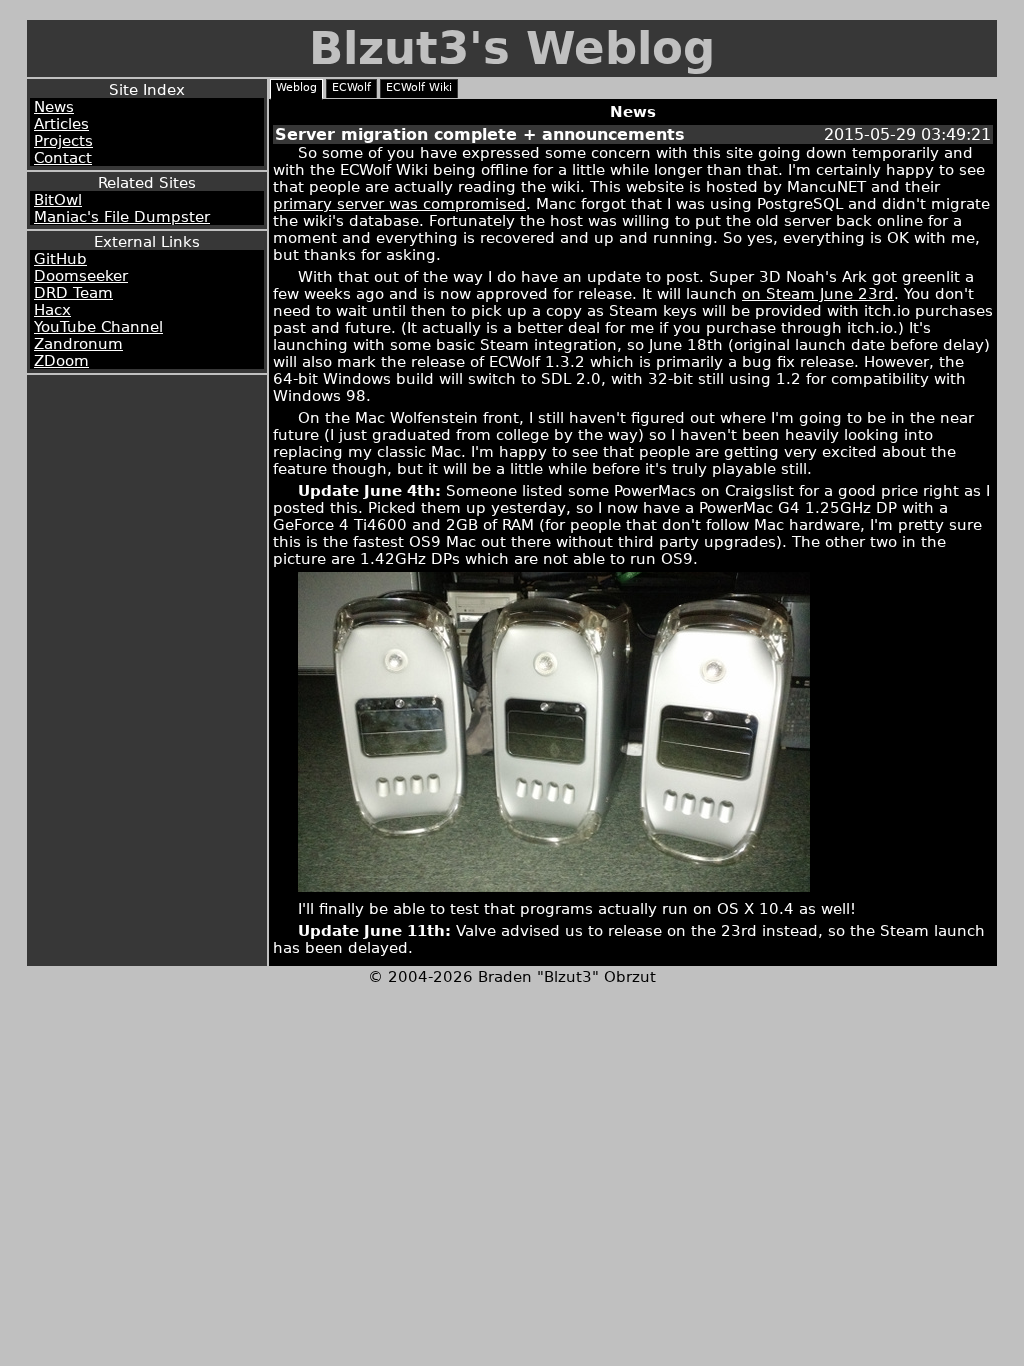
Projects (63, 140)
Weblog (296, 87)
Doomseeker (81, 275)
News (54, 106)
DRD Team (73, 292)
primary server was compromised (399, 203)
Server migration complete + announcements (480, 134)
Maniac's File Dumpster (122, 216)
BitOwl (58, 199)
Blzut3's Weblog (512, 48)
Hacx (52, 309)
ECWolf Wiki (419, 87)
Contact (63, 157)
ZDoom (61, 360)
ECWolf (351, 87)
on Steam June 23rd (818, 293)
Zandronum (78, 343)
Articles (61, 123)
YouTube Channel (98, 326)
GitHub (60, 258)
